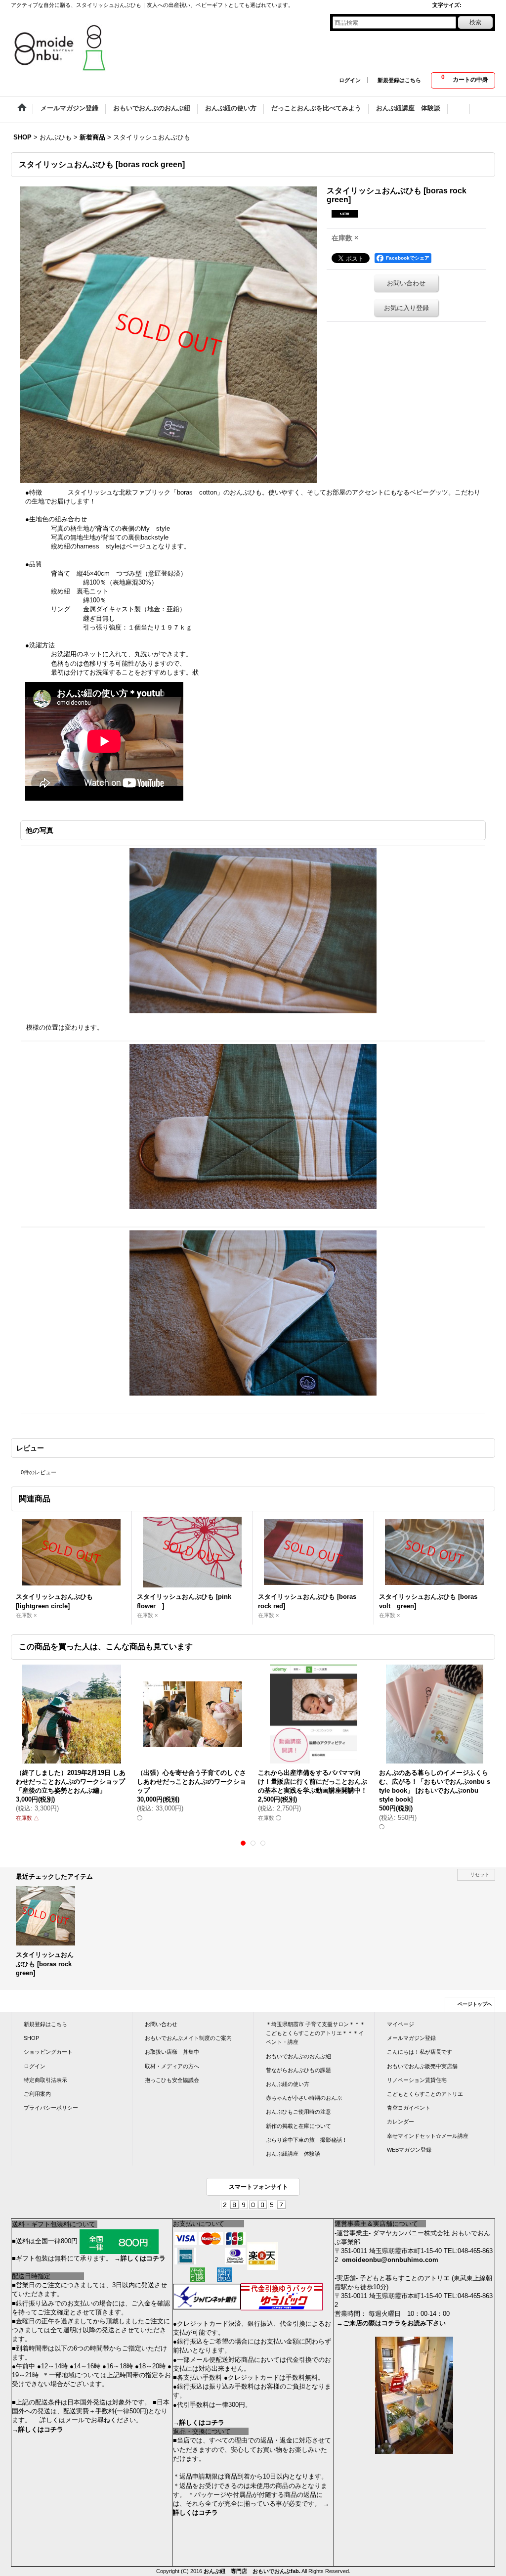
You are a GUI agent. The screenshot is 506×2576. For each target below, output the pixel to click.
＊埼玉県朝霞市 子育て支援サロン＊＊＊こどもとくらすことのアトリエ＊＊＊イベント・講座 (316, 2033)
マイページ (401, 2024)
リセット (480, 1875)
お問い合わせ (406, 283)
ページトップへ (475, 2004)
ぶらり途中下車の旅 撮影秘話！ (307, 2140)
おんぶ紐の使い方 (288, 2084)
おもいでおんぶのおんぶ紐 (298, 2056)
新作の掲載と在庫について (298, 2126)
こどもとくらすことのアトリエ (425, 2094)
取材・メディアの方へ (172, 2066)
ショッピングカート (48, 2052)
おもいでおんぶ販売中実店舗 (422, 2066)
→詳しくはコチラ (140, 2258)
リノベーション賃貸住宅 (417, 2080)
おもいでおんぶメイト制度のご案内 (188, 2038)
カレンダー (401, 2122)
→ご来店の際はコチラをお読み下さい (391, 2323)
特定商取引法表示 (45, 2080)
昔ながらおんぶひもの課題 (298, 2070)
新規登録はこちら (399, 80)
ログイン (350, 80)
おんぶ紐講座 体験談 (293, 2154)
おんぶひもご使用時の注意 (298, 2112)
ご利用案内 (37, 2094)
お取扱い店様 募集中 (172, 2052)
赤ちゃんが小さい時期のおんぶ (304, 2098)
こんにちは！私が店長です (420, 2052)
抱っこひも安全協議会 (172, 2080)
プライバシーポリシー (51, 2108)
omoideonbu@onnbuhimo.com (390, 2260)
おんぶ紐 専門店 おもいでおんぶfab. (252, 2571)
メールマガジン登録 (411, 2038)
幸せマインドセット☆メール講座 (428, 2136)
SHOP (31, 2038)
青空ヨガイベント (409, 2108)
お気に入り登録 (406, 308)
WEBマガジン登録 (409, 2150)
